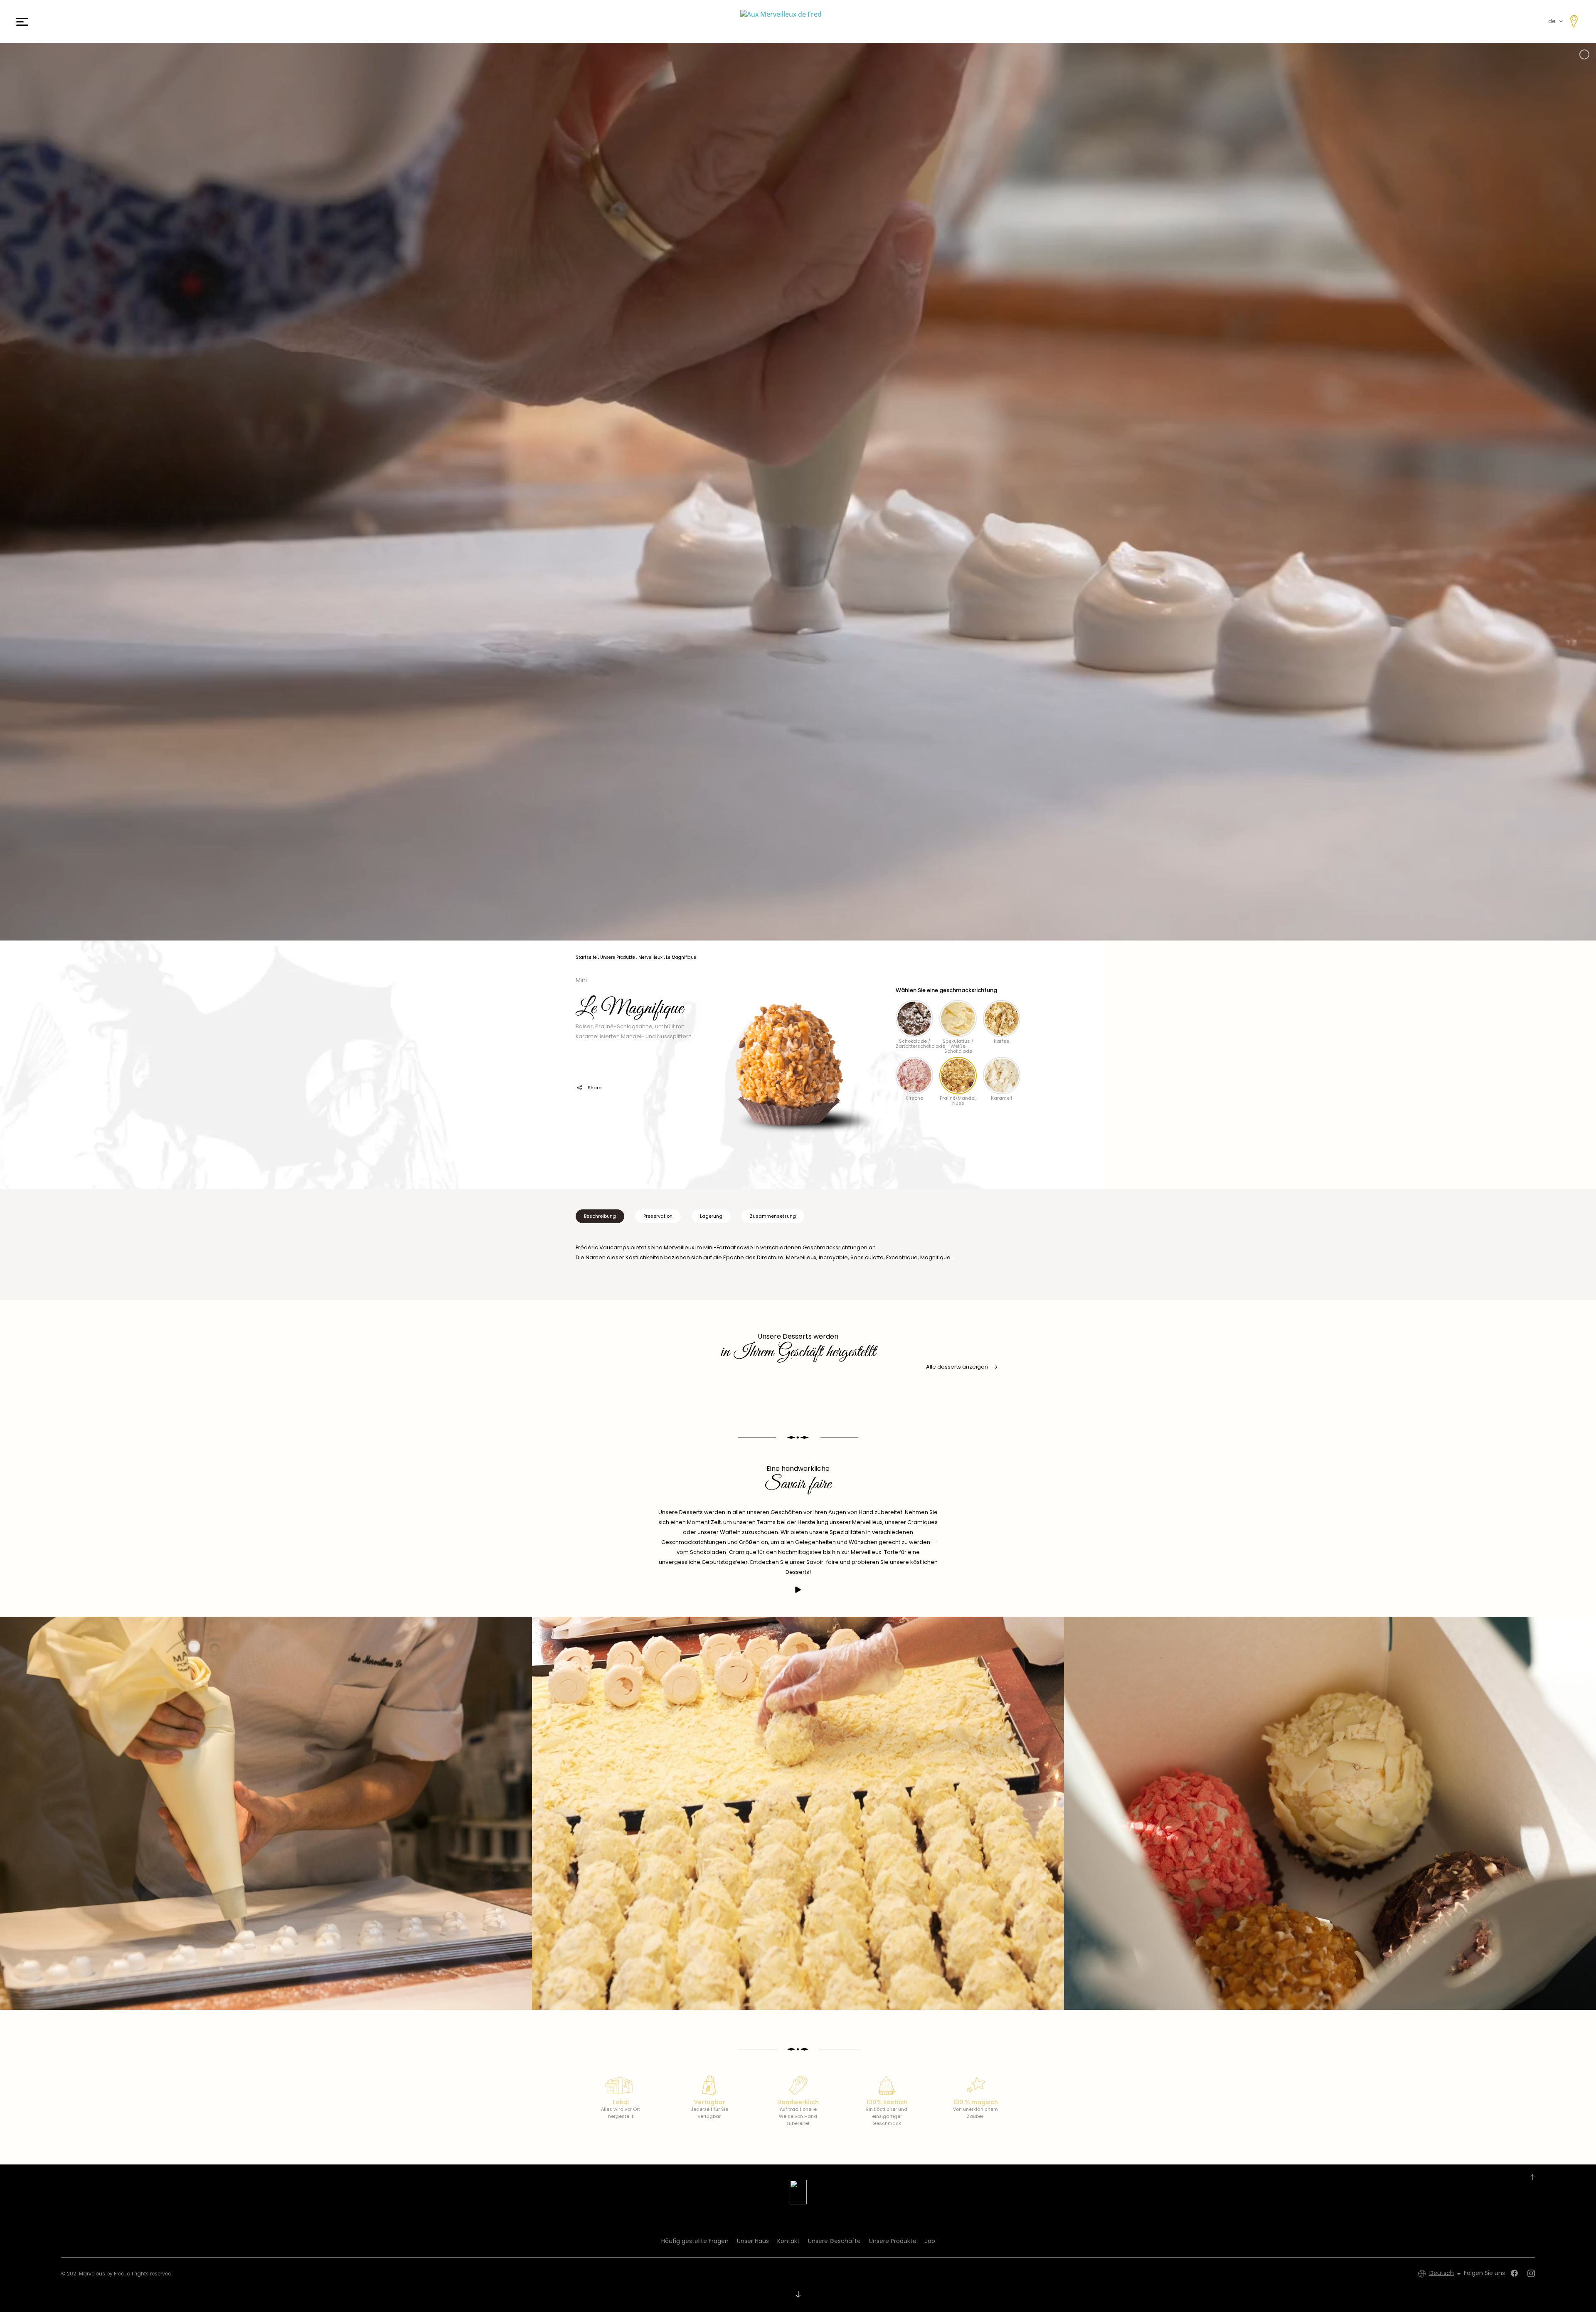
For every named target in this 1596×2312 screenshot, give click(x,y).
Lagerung (711, 1216)
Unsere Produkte (893, 2241)
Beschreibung (600, 1216)
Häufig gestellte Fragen (695, 2241)
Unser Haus (753, 2241)
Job (930, 2241)
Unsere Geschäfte (834, 2241)
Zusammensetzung (773, 1216)
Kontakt (788, 2241)
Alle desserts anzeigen (957, 1367)
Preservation (658, 1216)
